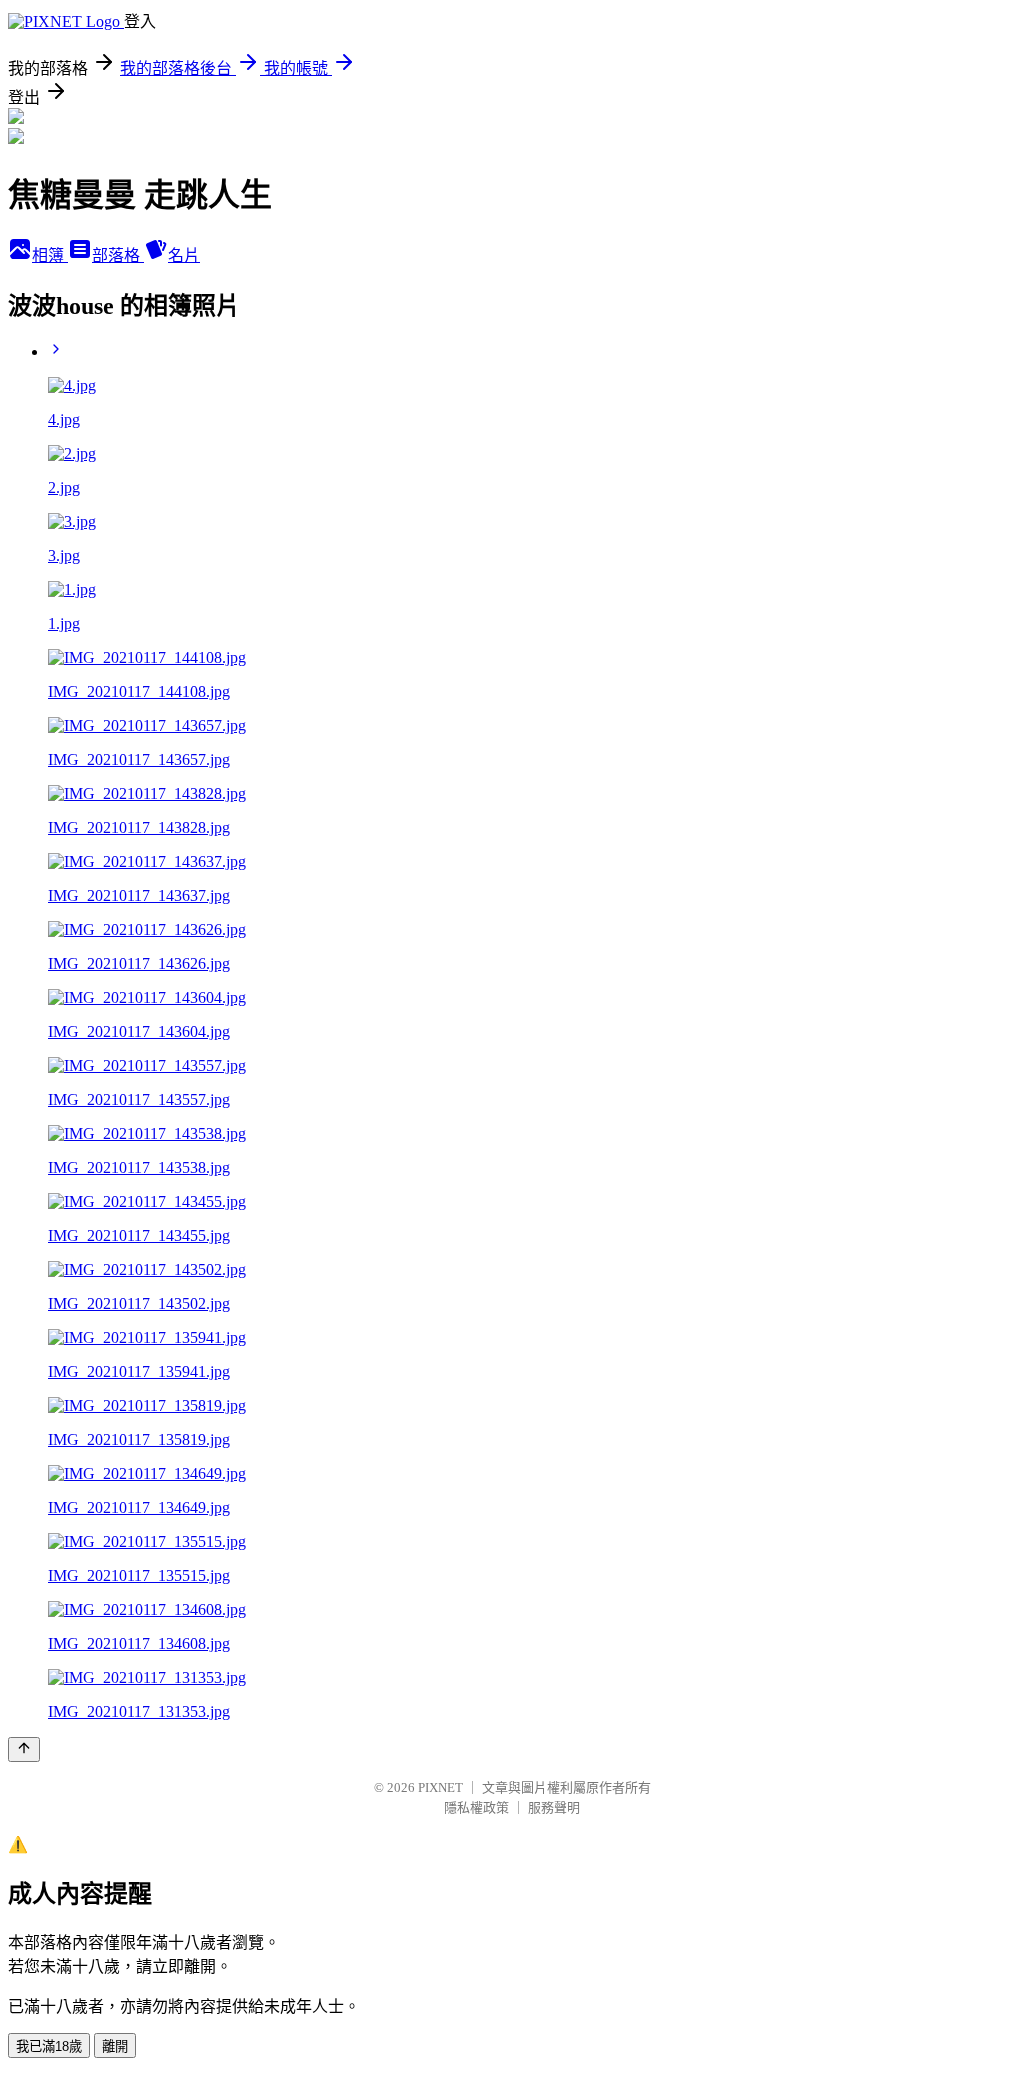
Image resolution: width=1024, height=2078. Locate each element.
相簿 (50, 255)
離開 (115, 2046)
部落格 (118, 255)
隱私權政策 (476, 1807)
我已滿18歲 (49, 2046)
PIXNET (440, 1787)
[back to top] (24, 1749)
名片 (184, 255)
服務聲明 (554, 1807)
